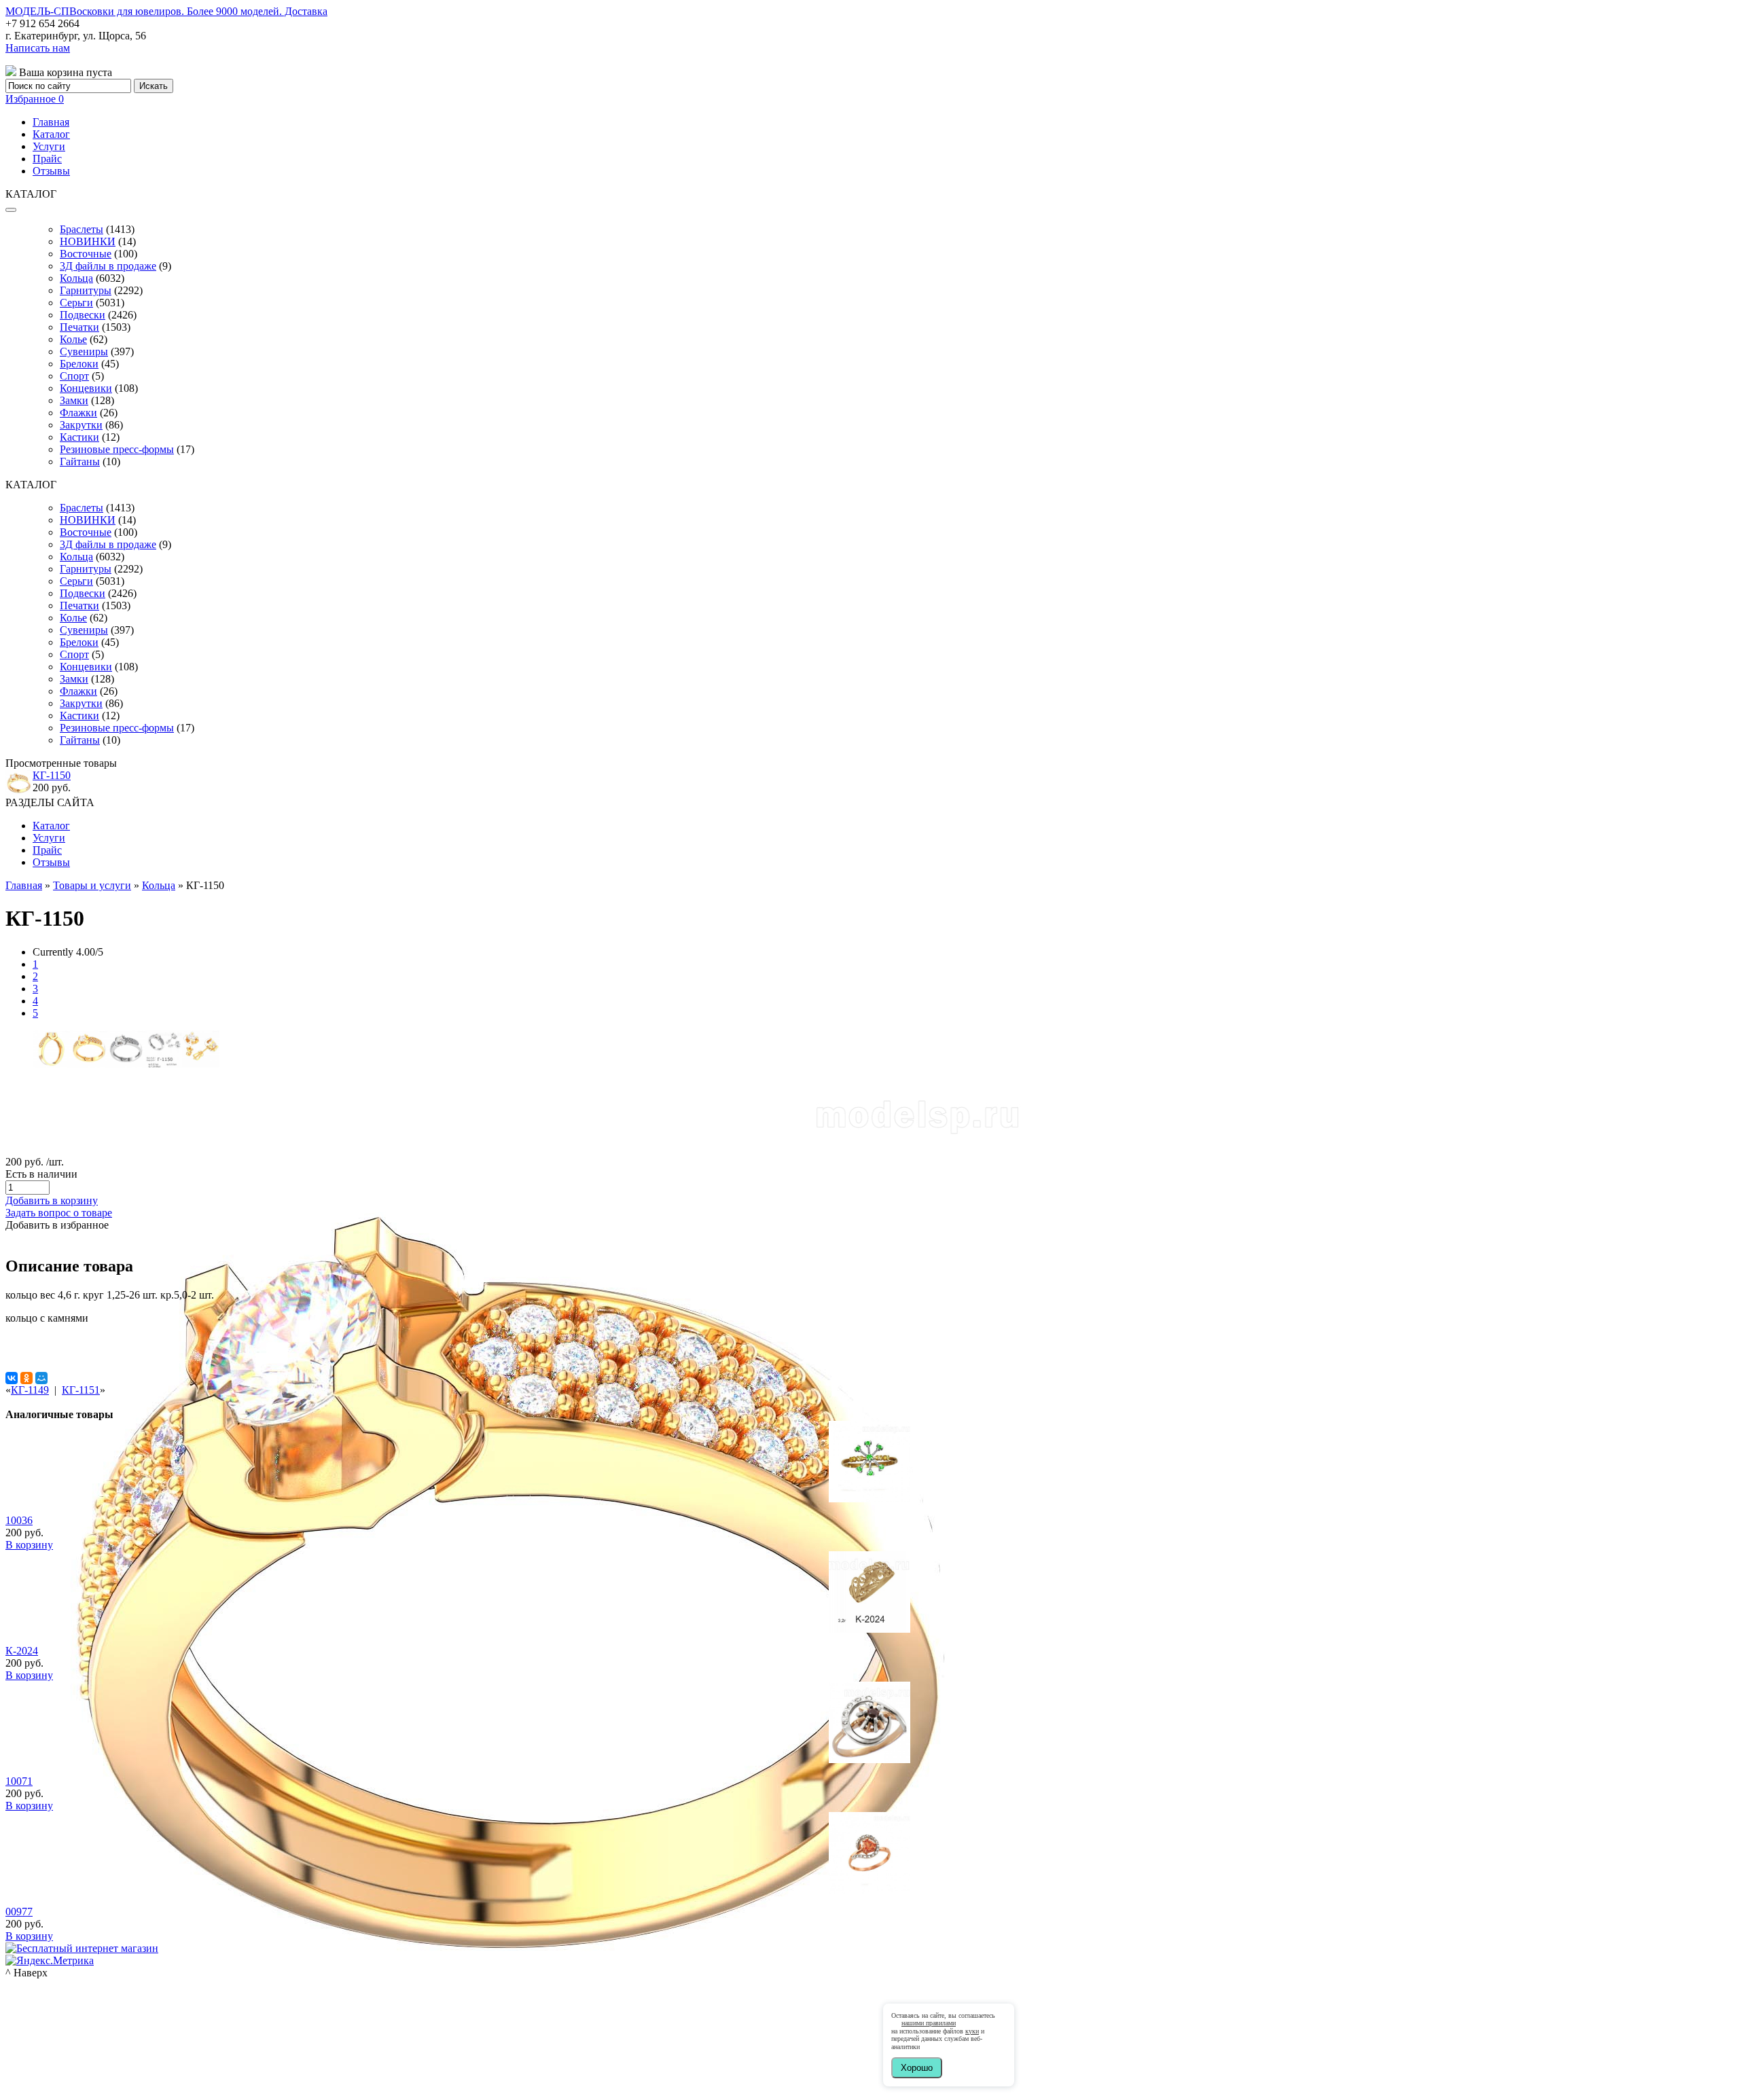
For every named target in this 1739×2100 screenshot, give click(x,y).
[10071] (869, 1759)
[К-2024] (869, 1629)
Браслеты (82, 229)
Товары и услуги (92, 885)
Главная (51, 122)
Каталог (51, 134)
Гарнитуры (86, 290)
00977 (19, 1912)
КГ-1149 (30, 1390)
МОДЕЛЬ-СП (166, 11)
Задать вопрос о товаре (59, 1213)
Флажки (78, 413)
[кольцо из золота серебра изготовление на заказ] (514, 2094)
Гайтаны (80, 461)
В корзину (29, 1545)
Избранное (35, 99)
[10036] (869, 1499)
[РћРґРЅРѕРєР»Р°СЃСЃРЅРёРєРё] (26, 1378)
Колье (73, 339)
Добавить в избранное (57, 1225)
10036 (19, 1520)
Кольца (76, 278)
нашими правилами (929, 2023)
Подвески (83, 315)
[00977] (869, 1890)
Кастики (79, 437)
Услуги (49, 146)
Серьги (76, 303)
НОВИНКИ (88, 241)
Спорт (74, 376)
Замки (74, 400)
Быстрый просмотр (870, 1517)
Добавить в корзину (52, 1200)
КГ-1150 (52, 775)
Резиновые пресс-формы (117, 449)
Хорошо (917, 2068)
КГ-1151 (81, 1390)
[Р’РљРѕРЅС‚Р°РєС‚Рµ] (12, 1378)
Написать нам (38, 48)
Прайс (47, 159)
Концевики (86, 388)
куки (972, 2031)
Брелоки (79, 364)
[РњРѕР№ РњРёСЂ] (41, 1378)
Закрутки (81, 425)
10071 (19, 1781)
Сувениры (84, 351)
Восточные (86, 254)
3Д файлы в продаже (108, 266)
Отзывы (51, 171)
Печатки (79, 327)
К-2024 (22, 1651)
